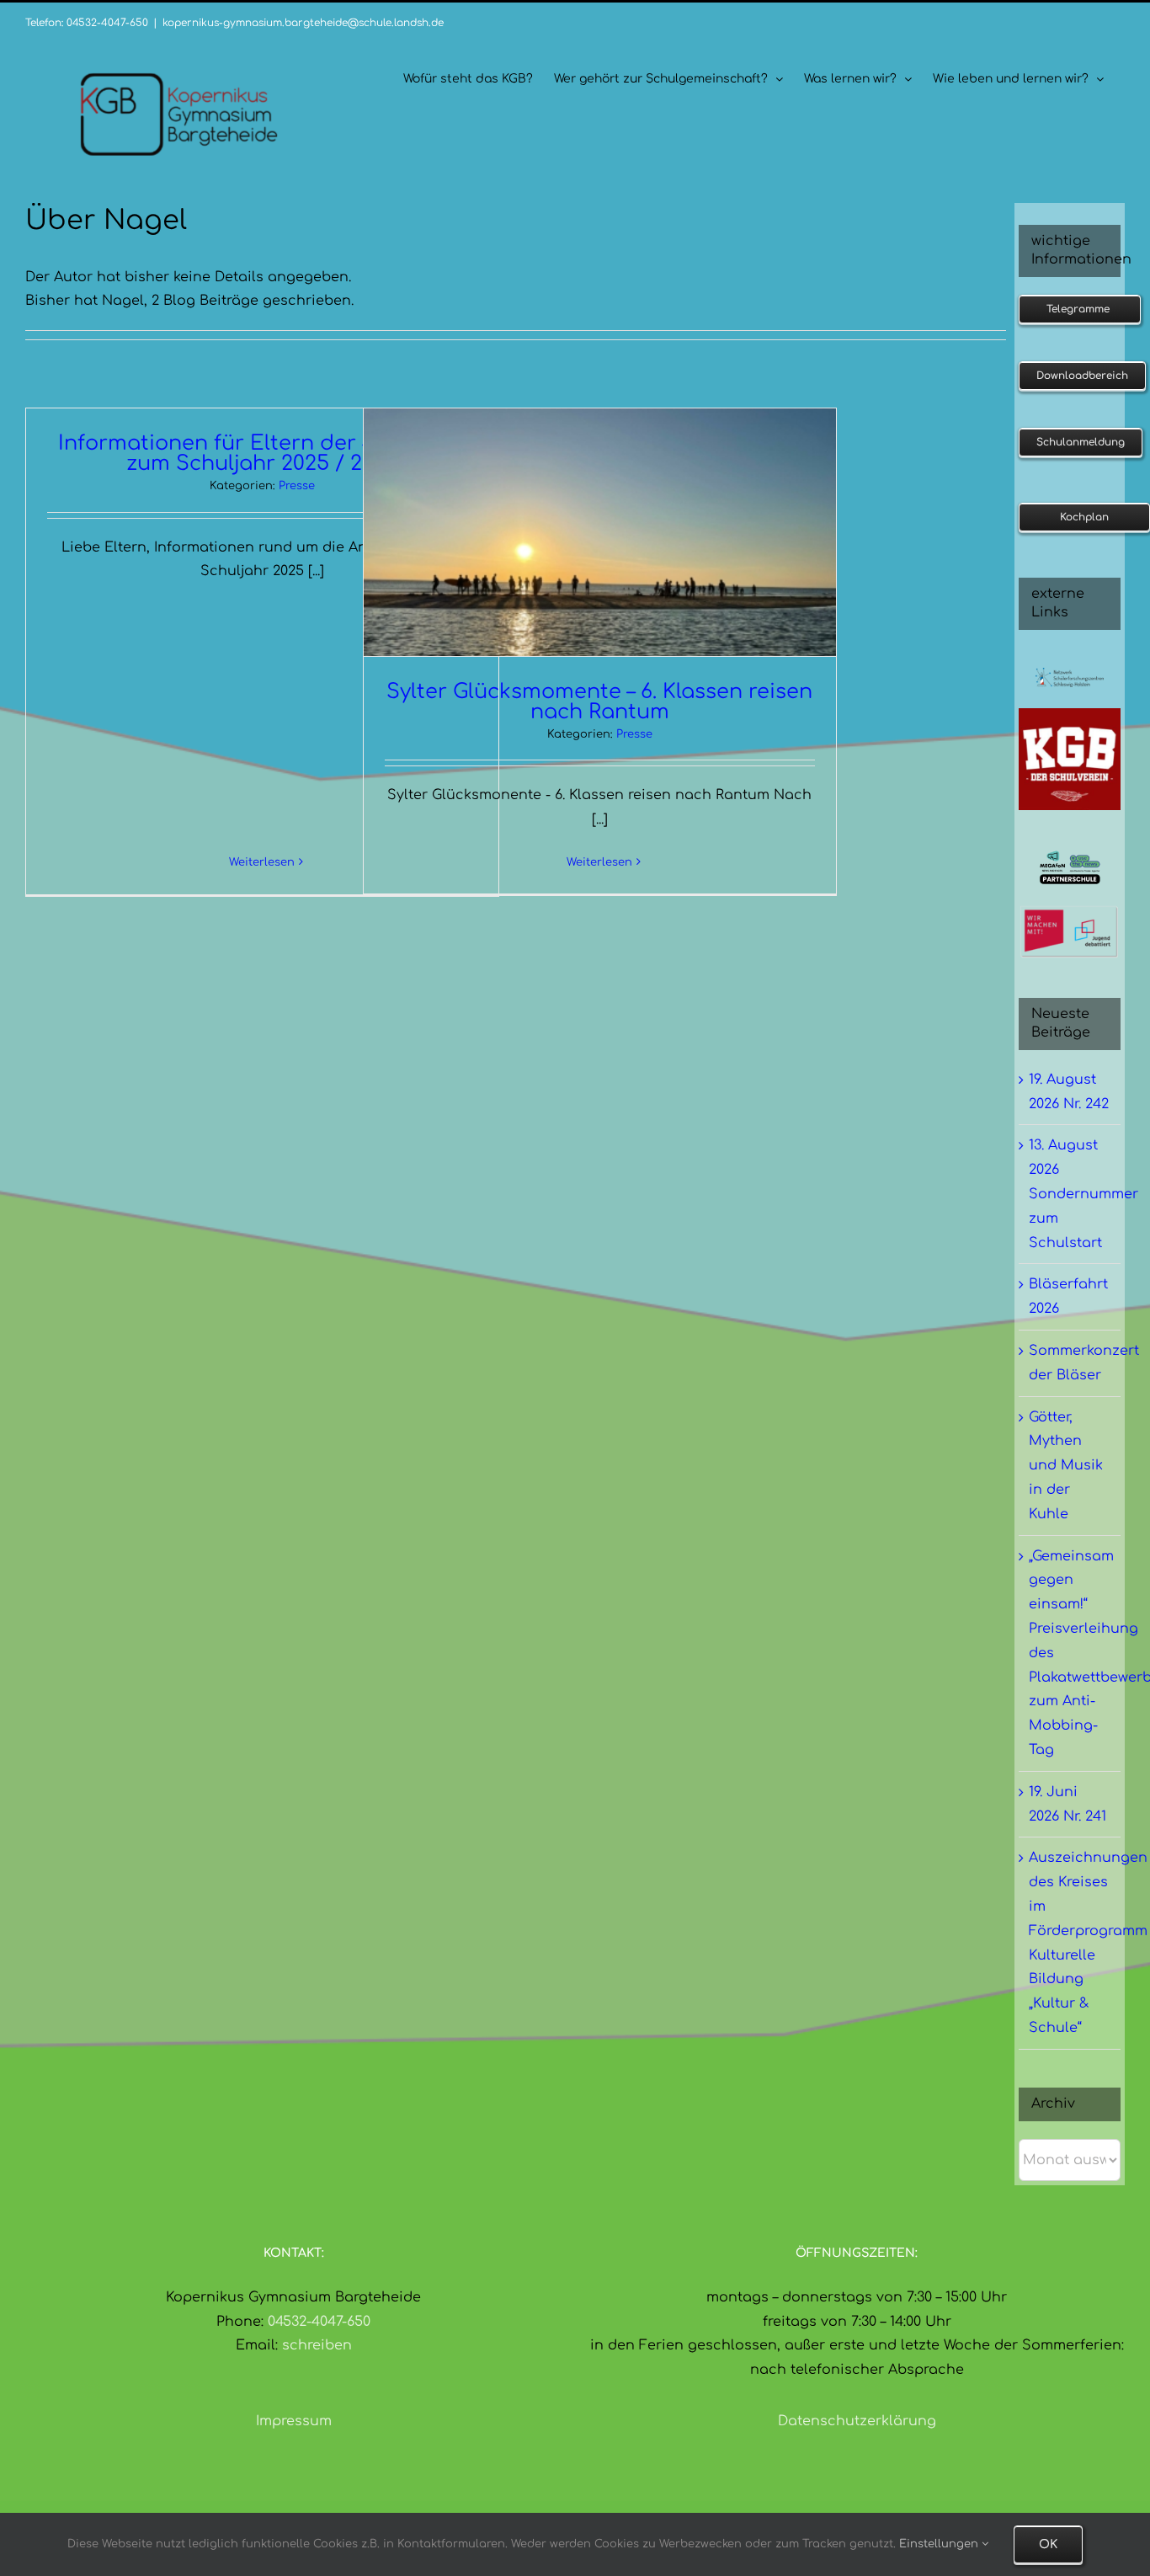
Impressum (294, 2421)
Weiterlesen (262, 862)
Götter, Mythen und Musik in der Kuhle (1066, 1466)
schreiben (317, 2345)
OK (1048, 2544)
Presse (297, 486)
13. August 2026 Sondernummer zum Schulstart (1083, 1194)
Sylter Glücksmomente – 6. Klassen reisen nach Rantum (599, 702)
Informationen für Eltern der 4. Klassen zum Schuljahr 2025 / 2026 (262, 453)
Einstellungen (940, 2544)
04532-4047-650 (319, 2322)
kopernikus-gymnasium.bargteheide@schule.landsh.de (303, 23)
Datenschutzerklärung (857, 2421)
